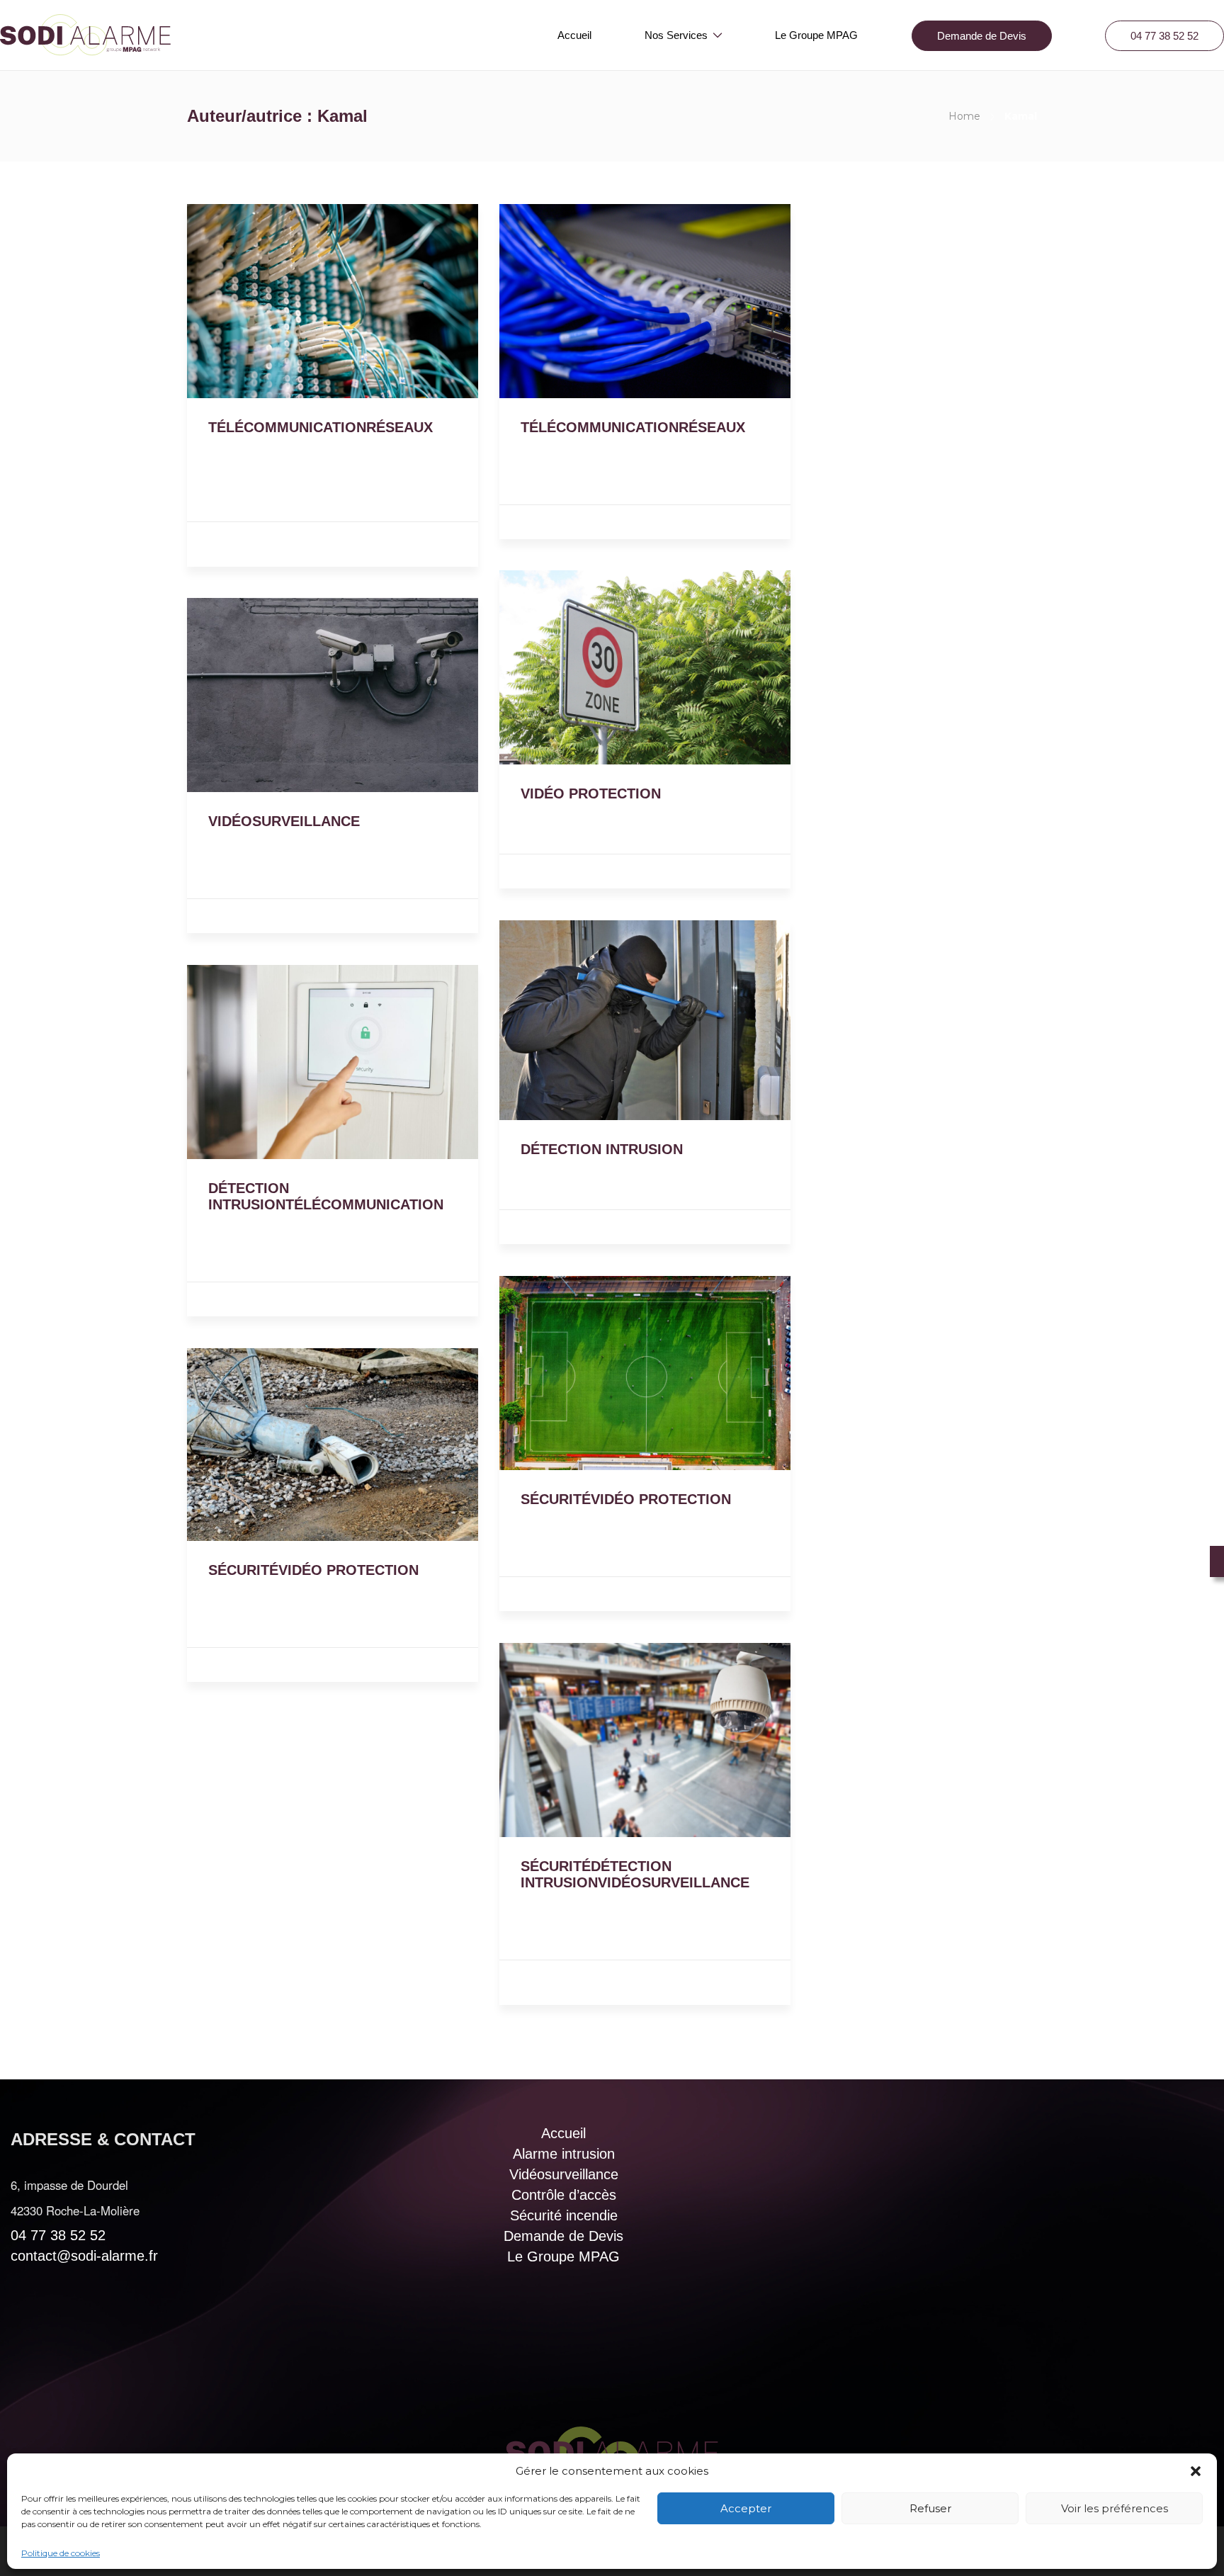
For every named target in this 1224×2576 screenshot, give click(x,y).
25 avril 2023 (247, 448)
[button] (1196, 2471)
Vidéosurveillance (258, 551)
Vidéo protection (637, 872)
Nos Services (676, 35)
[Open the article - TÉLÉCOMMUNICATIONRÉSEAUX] (260, 301)
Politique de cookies (61, 2553)
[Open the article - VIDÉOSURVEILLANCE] (260, 695)
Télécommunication (640, 523)
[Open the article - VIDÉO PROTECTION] (572, 667)
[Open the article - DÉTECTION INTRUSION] (572, 1020)
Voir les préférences (1115, 2508)
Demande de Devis (982, 36)
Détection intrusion (279, 540)
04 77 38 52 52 (1164, 36)
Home (964, 116)
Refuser (930, 2508)
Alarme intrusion (564, 2154)
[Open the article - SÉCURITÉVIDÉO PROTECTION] (572, 1373)
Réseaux (360, 540)
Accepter (746, 2508)
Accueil (574, 35)
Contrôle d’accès (564, 2195)
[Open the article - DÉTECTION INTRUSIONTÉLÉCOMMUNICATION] (260, 1062)
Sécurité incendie (564, 2215)
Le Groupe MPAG (816, 35)
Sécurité (562, 872)
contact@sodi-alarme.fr (84, 2256)
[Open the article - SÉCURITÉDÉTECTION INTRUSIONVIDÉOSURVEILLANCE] (572, 1740)
